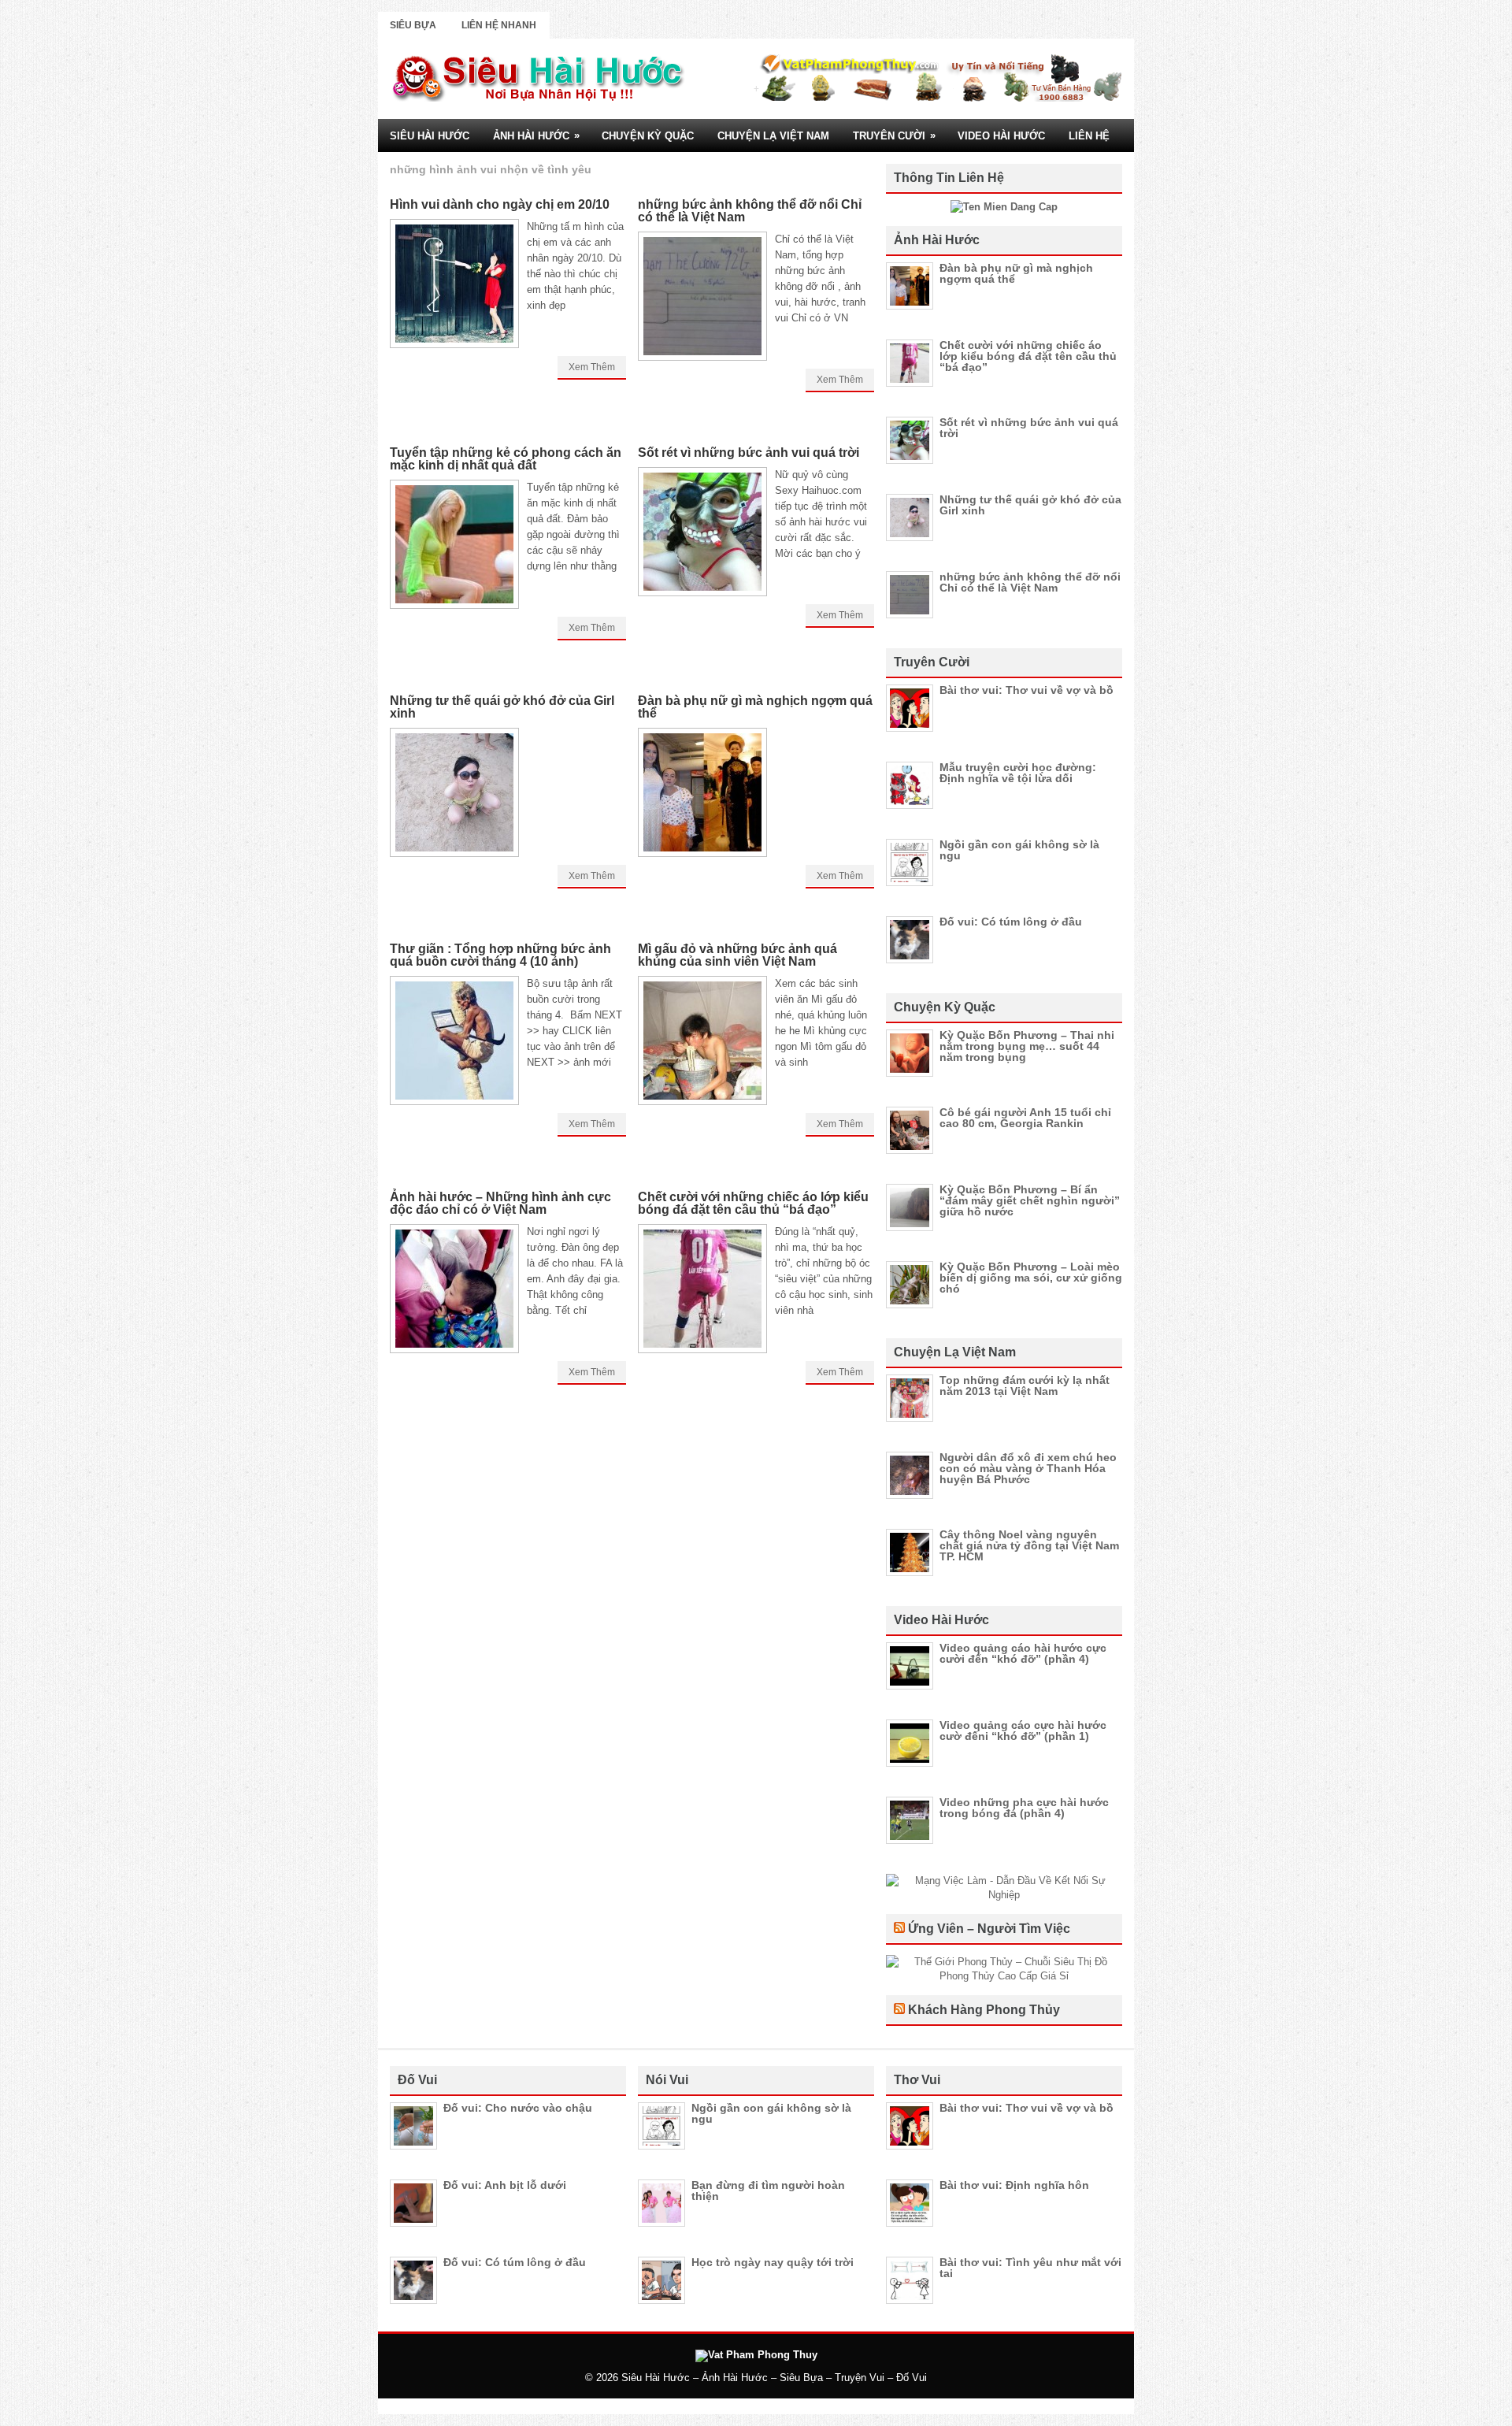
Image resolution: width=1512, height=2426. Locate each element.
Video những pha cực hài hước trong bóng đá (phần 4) (1024, 1808)
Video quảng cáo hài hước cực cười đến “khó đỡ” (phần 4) (1023, 1653)
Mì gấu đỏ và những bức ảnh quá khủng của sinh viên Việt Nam (737, 955)
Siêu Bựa (413, 25)
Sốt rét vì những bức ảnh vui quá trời (749, 453)
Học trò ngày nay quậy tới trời (773, 2262)
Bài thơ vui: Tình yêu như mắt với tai (1030, 2268)
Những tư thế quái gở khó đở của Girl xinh (502, 707)
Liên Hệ (1089, 136)
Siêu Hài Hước (430, 136)
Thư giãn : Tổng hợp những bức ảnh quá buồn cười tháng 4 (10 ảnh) (500, 955)
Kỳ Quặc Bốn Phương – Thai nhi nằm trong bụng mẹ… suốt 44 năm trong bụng (1027, 1046)
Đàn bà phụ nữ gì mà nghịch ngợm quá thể (755, 707)
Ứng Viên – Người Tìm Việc (989, 1929)
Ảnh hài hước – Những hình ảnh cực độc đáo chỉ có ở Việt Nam (500, 1203)
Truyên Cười (894, 135)
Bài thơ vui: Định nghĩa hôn (1014, 2185)
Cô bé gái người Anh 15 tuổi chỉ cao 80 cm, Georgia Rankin (1025, 1118)
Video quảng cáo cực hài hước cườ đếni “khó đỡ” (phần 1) (1023, 1730)
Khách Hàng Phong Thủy (984, 2010)
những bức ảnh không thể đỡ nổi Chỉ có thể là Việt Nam (750, 211)
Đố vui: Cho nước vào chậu (518, 2108)
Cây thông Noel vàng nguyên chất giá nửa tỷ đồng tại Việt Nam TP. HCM (1029, 1545)
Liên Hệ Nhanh (499, 25)
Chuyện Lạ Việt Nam (773, 136)
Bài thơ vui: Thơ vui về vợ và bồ (1027, 690)
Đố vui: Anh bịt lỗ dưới (505, 2185)
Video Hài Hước (1001, 136)
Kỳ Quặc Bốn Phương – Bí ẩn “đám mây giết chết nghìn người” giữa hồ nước (1030, 1200)
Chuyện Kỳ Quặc (648, 136)
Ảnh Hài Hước (536, 135)
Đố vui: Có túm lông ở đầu (1011, 922)
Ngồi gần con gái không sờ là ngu (1019, 850)
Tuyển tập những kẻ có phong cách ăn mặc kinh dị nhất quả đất (506, 459)
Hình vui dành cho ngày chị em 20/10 (500, 204)
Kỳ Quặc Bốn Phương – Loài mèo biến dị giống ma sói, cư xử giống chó (1031, 1278)
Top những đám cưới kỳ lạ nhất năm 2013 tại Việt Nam (1025, 1385)
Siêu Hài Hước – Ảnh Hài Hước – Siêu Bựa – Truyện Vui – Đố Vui (774, 2378)
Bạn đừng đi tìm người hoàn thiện (768, 2190)
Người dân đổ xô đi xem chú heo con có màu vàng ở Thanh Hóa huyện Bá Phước (1028, 1468)
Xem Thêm (592, 367)
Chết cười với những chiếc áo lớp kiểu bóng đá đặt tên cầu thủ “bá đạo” (753, 1203)
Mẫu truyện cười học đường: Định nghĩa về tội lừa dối (1018, 773)
